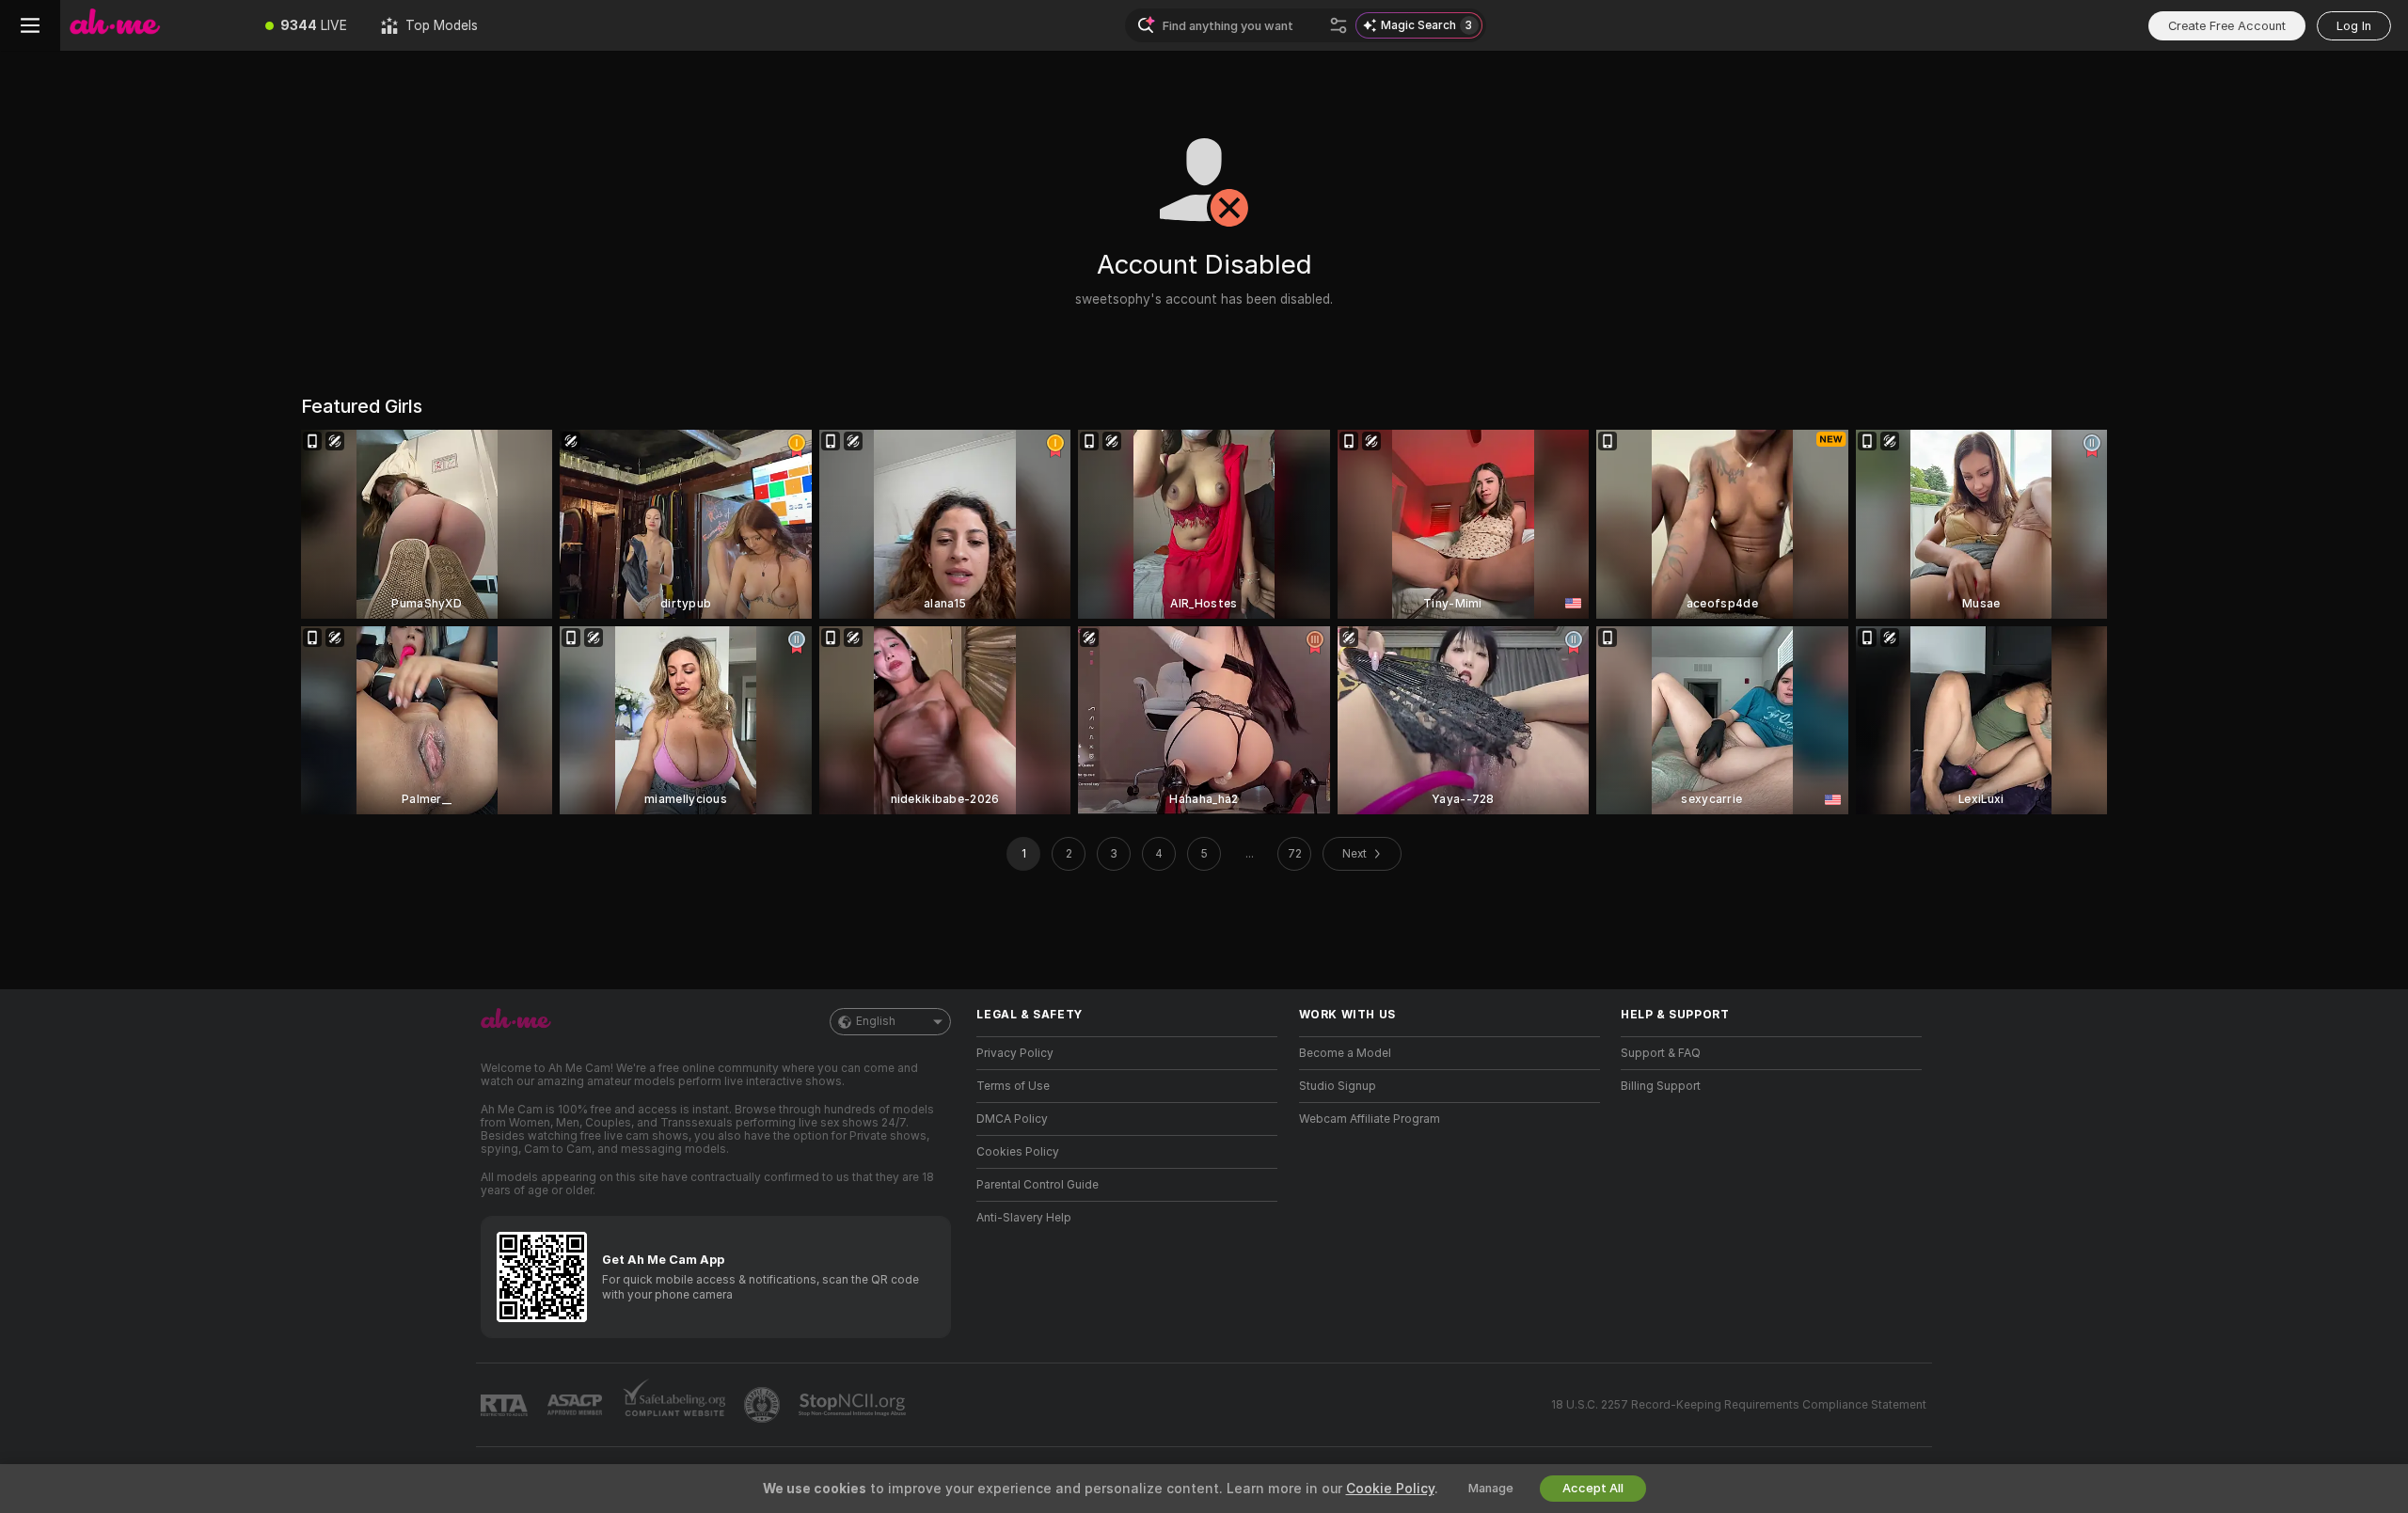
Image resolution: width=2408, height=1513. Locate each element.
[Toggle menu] (30, 25)
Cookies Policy (1018, 1152)
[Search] (1339, 25)
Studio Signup (1338, 1086)
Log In (2354, 26)
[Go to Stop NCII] (854, 1405)
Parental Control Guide (1038, 1185)
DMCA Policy (1012, 1119)
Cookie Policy (1390, 1489)
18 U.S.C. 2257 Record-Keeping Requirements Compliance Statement (1739, 1405)
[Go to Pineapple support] (764, 1405)
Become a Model (1345, 1053)
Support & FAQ (1661, 1053)
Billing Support (1661, 1086)
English (876, 1021)
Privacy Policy (1015, 1053)
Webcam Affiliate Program (1370, 1119)
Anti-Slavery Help (1024, 1218)
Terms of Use (1013, 1086)
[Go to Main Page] (154, 25)
